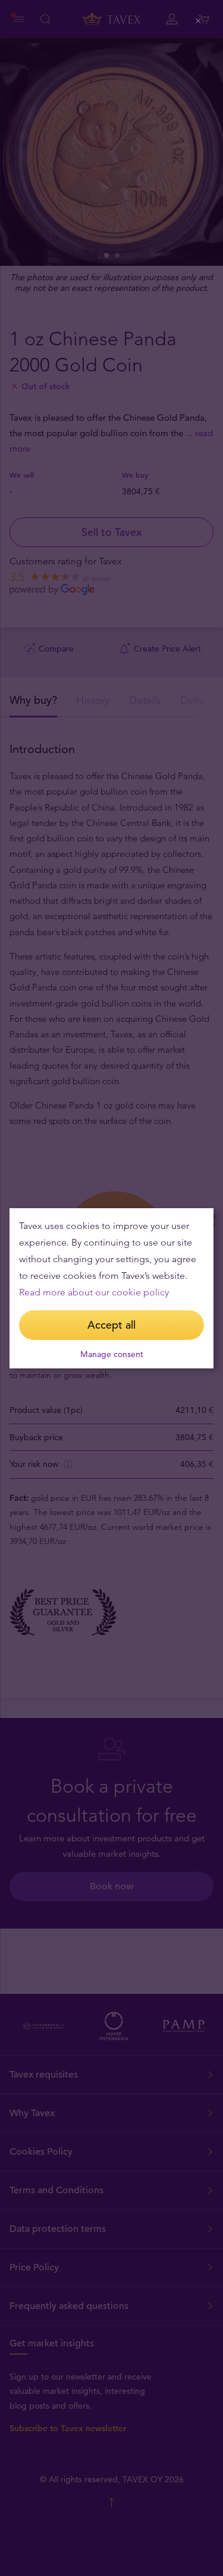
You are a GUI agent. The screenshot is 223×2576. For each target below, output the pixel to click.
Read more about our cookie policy (94, 1292)
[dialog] (111, 1288)
